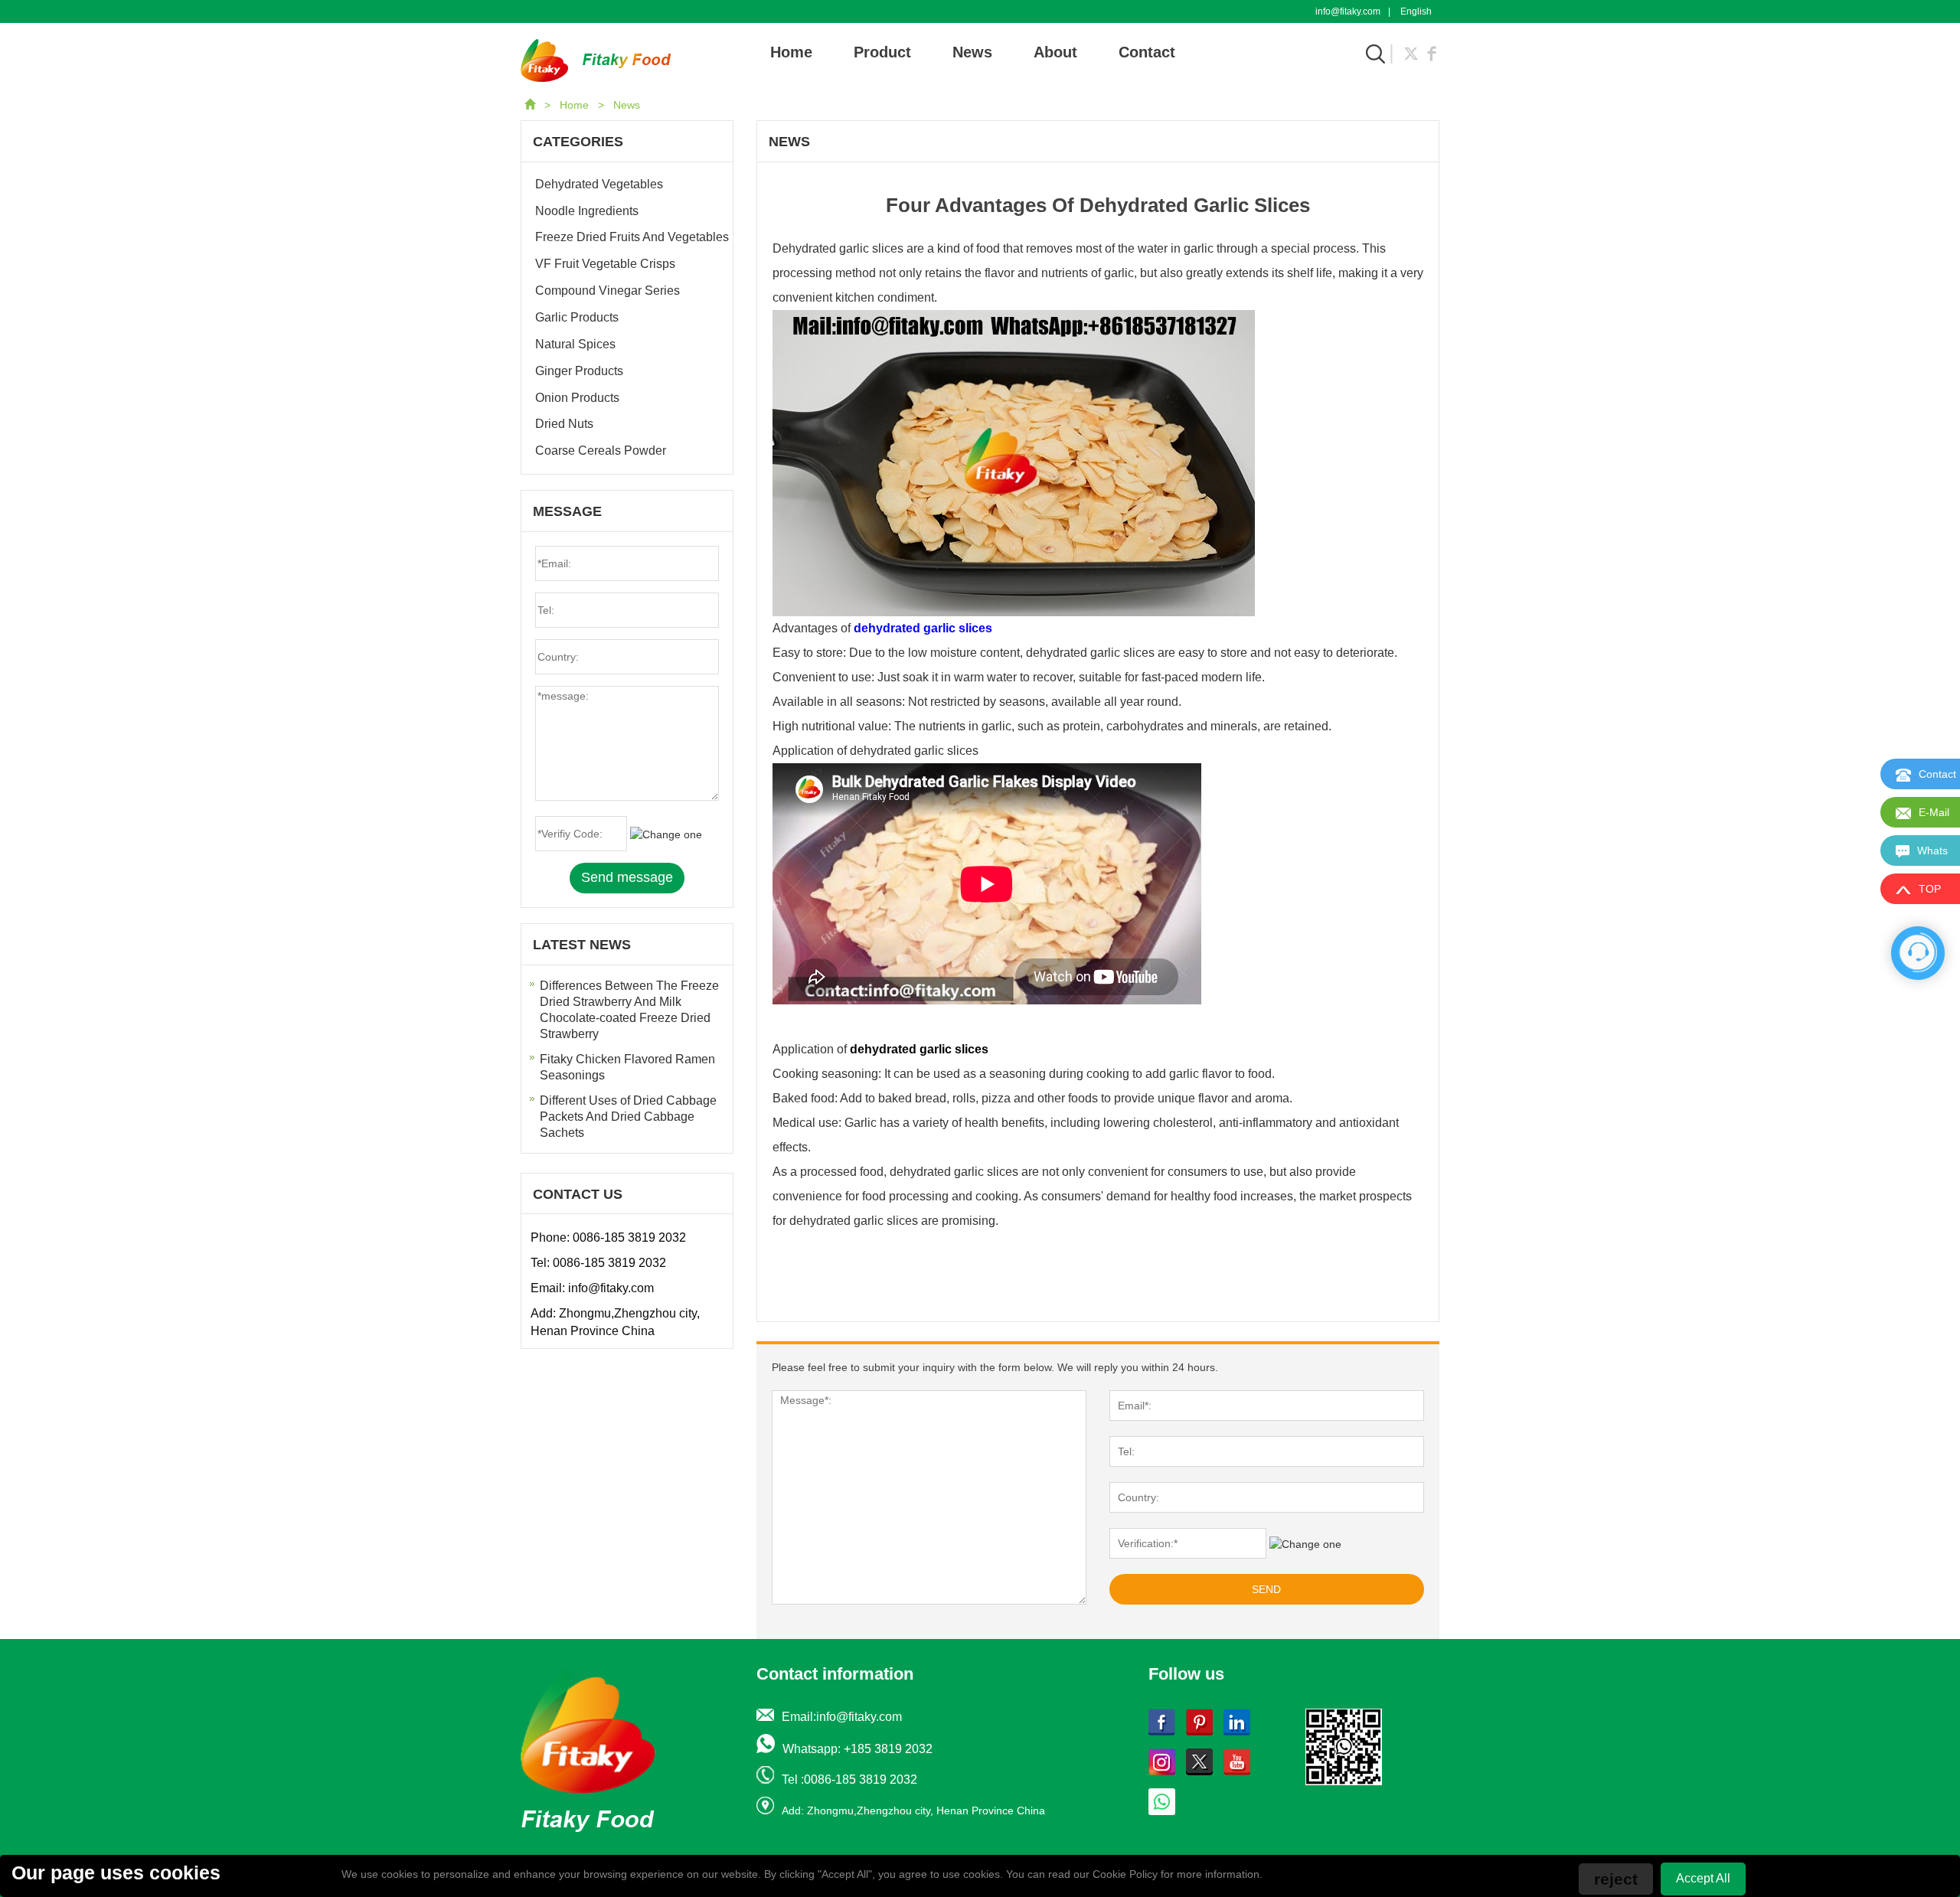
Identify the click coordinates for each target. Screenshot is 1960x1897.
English (1416, 11)
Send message (627, 877)
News (972, 52)
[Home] (531, 105)
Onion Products (577, 398)
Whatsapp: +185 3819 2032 (857, 1749)
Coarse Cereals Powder (601, 451)
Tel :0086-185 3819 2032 (849, 1779)
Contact (1147, 52)
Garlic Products (577, 317)
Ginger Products (579, 371)
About (1055, 52)
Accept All (1703, 1878)
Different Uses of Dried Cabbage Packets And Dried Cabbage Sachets (628, 1117)
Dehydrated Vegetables (599, 184)
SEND (1266, 1589)
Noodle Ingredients (587, 211)
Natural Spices (575, 344)
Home (791, 52)
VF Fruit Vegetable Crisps (605, 264)
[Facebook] (1432, 52)
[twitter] (1411, 52)
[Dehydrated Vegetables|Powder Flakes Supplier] (596, 60)
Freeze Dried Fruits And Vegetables (632, 237)
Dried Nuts (564, 424)
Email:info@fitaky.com (842, 1717)
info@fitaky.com (1348, 11)
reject (1616, 1879)
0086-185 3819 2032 (629, 1237)
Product (882, 52)
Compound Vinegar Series (608, 291)
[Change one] (1305, 1544)
